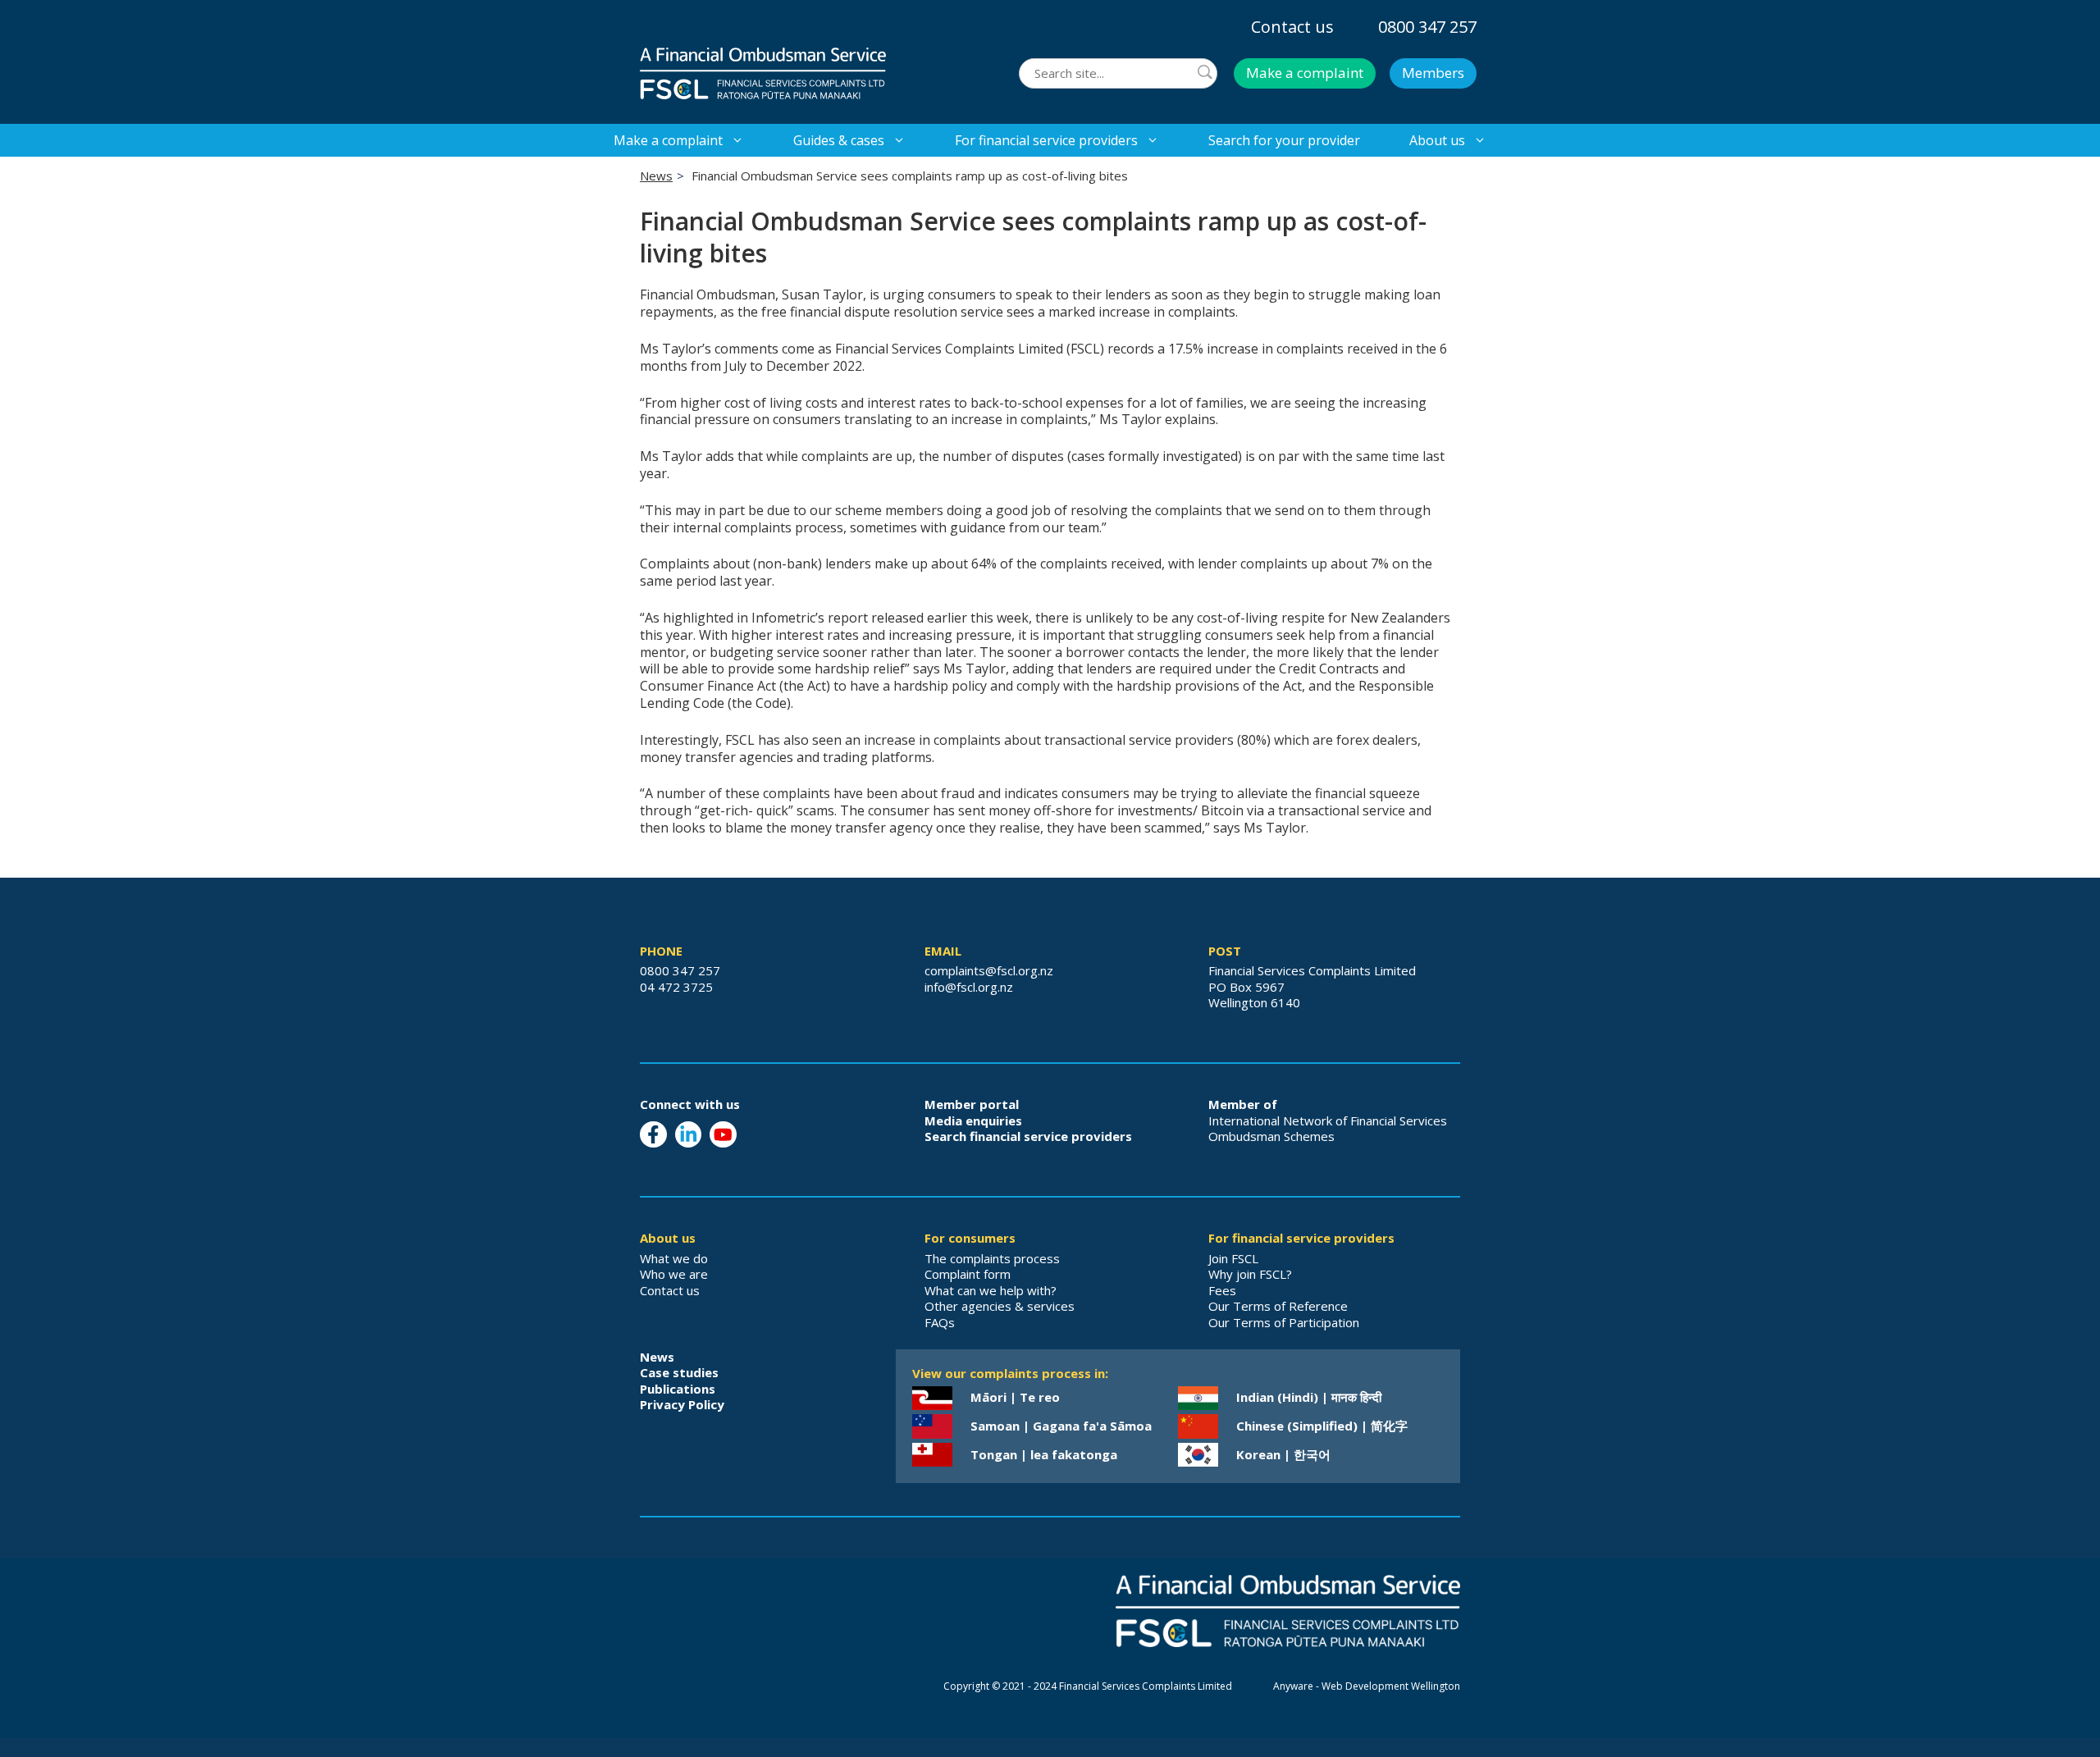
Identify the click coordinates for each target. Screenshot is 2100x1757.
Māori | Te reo (1015, 1397)
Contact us (1292, 27)
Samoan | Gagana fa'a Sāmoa (1061, 1426)
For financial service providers (1046, 140)
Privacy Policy (682, 1404)
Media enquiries (973, 1120)
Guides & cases (839, 140)
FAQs (940, 1322)
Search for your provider (1284, 140)
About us (1437, 140)
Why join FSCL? (1250, 1274)
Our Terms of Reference (1278, 1306)
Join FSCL (1233, 1258)
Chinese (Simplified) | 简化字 (1322, 1426)
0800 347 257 (1427, 27)
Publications (678, 1389)
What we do (674, 1258)
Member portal (972, 1104)
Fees (1222, 1290)
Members (1433, 73)
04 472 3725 (676, 987)
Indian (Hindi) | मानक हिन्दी (1309, 1397)
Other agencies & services (1000, 1306)
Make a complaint (1305, 73)
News (656, 176)
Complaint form (968, 1274)
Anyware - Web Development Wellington (1367, 1686)
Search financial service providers (1028, 1136)
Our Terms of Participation (1284, 1322)
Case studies (679, 1372)
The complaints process (992, 1258)
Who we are (674, 1274)
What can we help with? (991, 1290)
